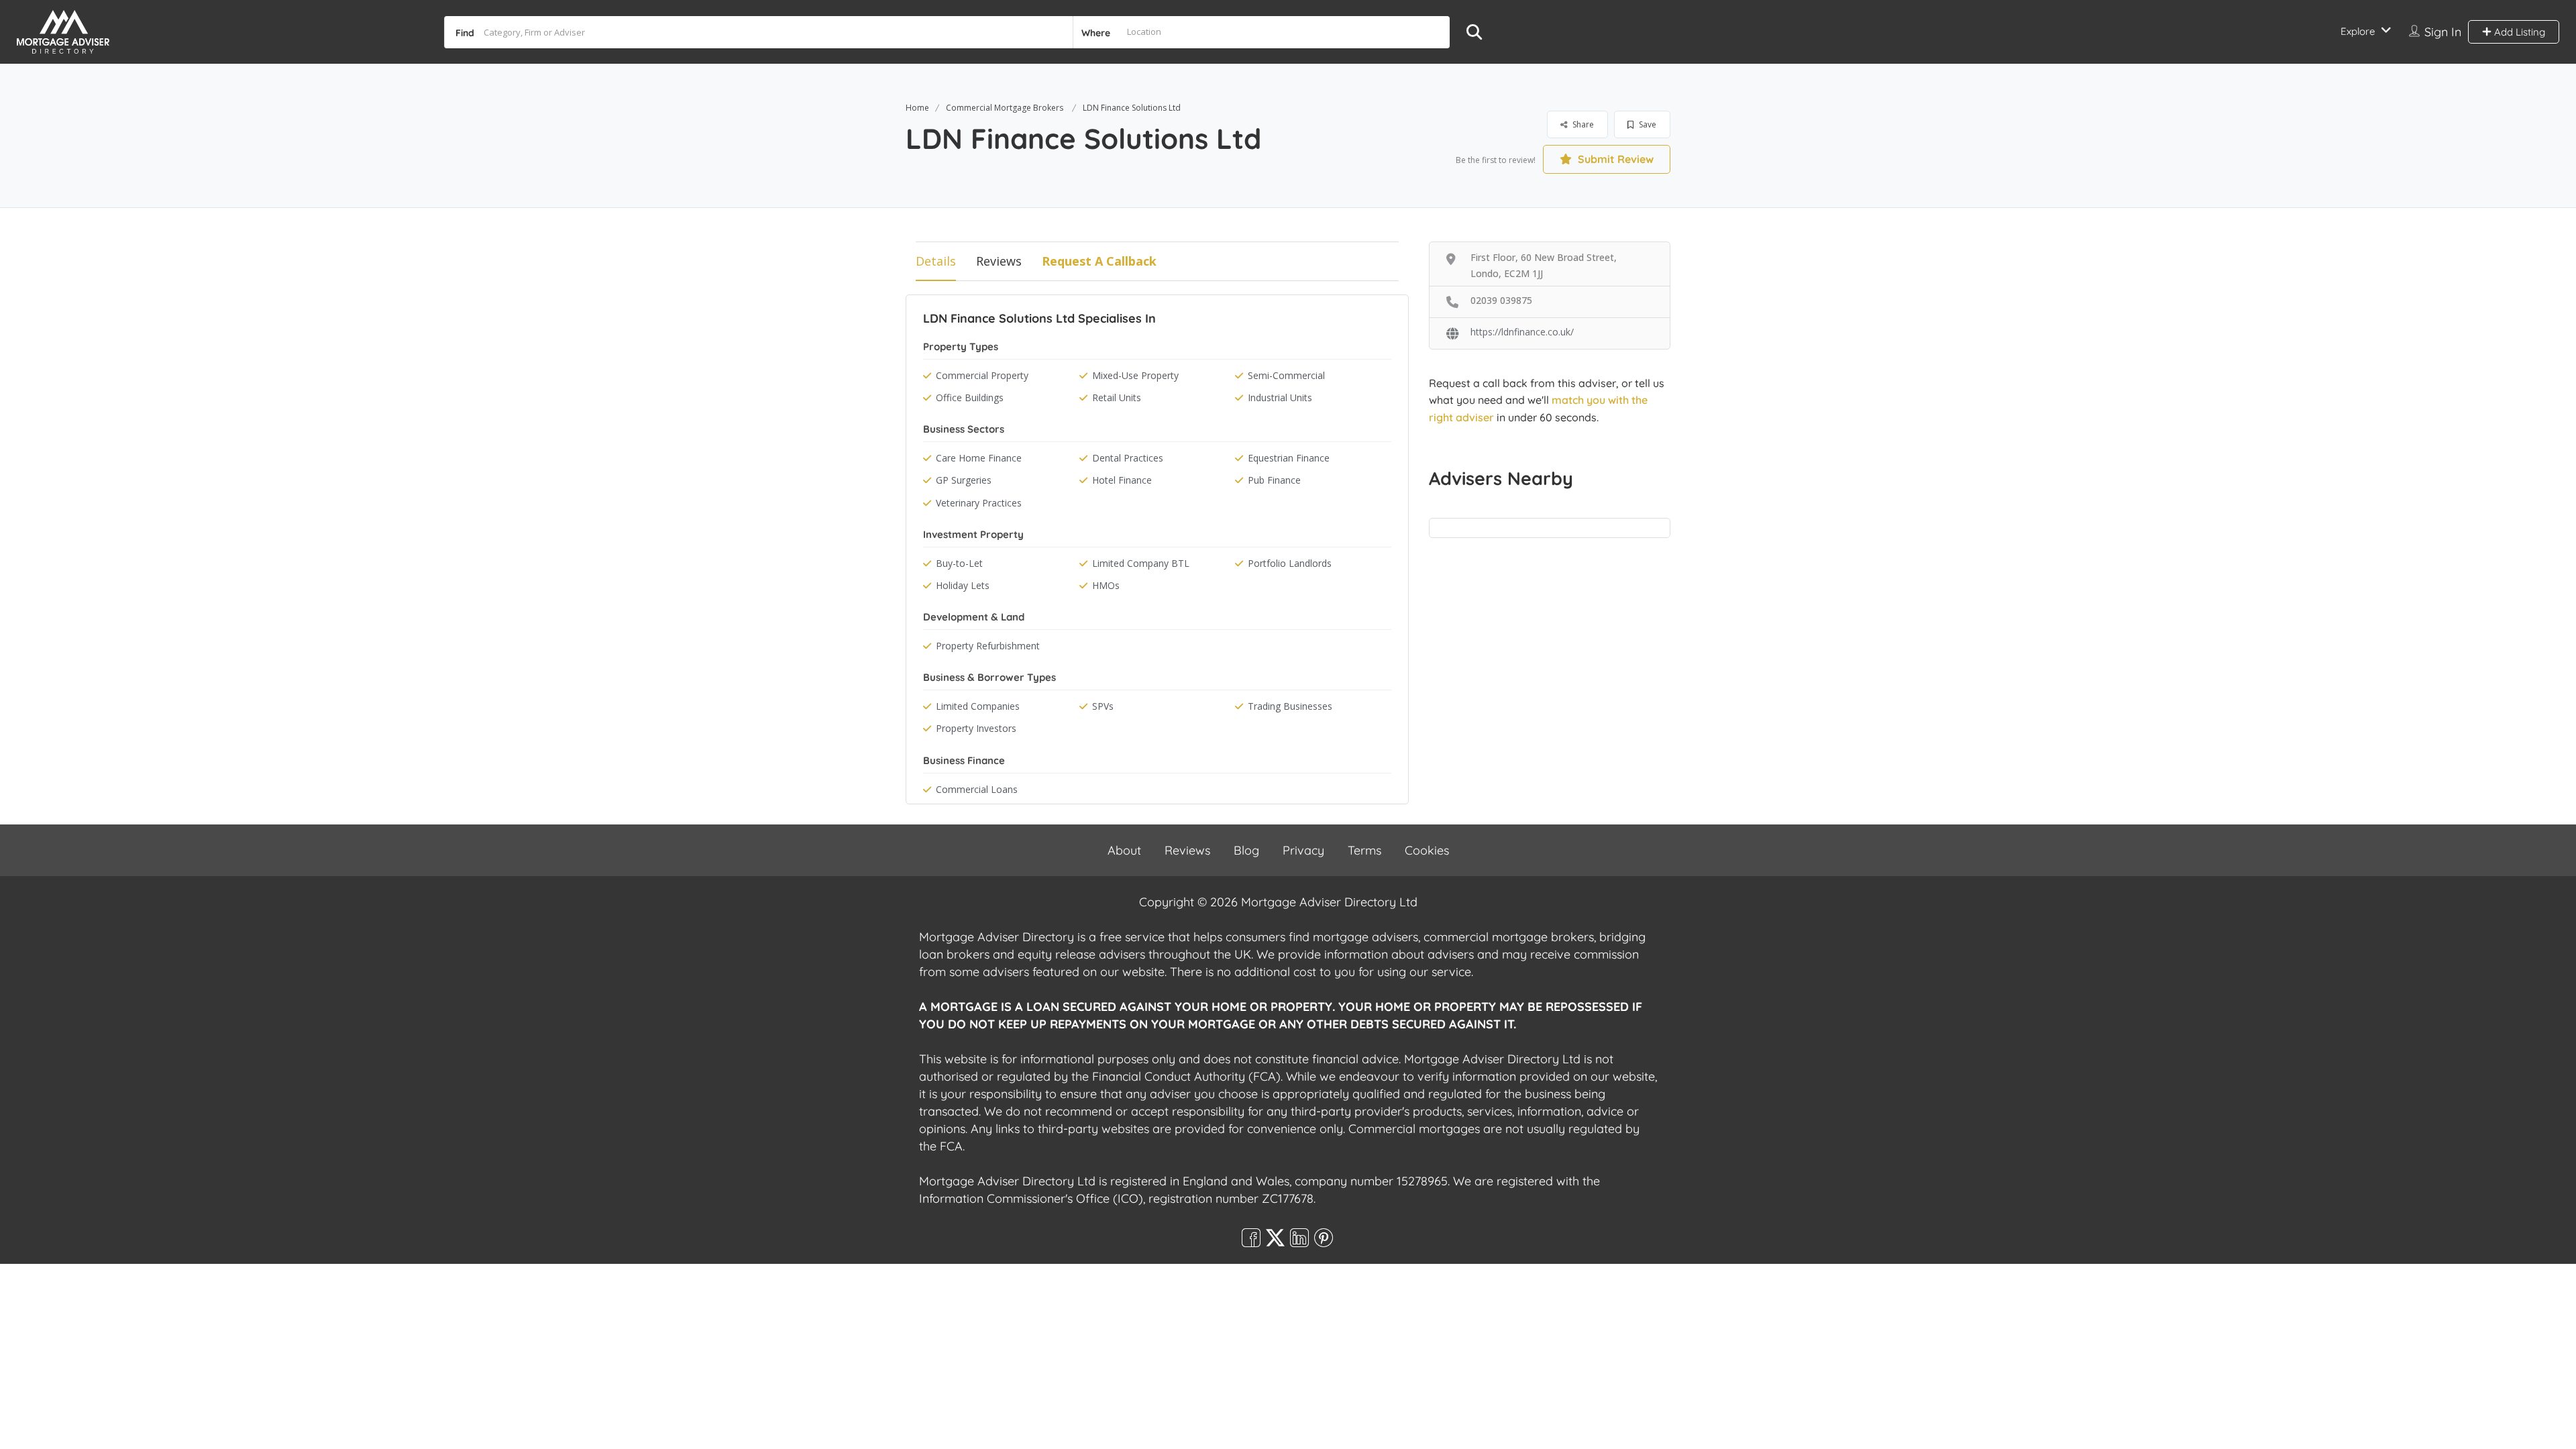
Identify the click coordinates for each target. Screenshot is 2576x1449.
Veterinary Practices (979, 503)
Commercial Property (982, 375)
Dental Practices (1128, 458)
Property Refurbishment (988, 646)
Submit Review (1614, 159)
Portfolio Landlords (1290, 563)
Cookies (1427, 850)
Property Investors (976, 728)
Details (936, 261)
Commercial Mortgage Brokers (1005, 108)
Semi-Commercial (1286, 375)
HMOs (1106, 585)
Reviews (999, 261)
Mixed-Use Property (1135, 375)
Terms (1364, 850)
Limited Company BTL (1141, 563)
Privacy (1303, 850)
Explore (2358, 31)
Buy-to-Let (959, 563)
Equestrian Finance (1289, 458)
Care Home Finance (979, 458)
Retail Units (1117, 397)
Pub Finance (1274, 480)
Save (1647, 124)
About (1124, 850)
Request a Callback (1099, 261)
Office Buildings (970, 397)
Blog (1246, 850)
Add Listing (2518, 32)
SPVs (1103, 706)
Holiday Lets (963, 585)
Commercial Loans (977, 789)
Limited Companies (978, 706)
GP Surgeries (964, 480)
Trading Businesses (1290, 706)
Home (917, 108)
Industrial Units (1280, 397)
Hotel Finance (1122, 480)
